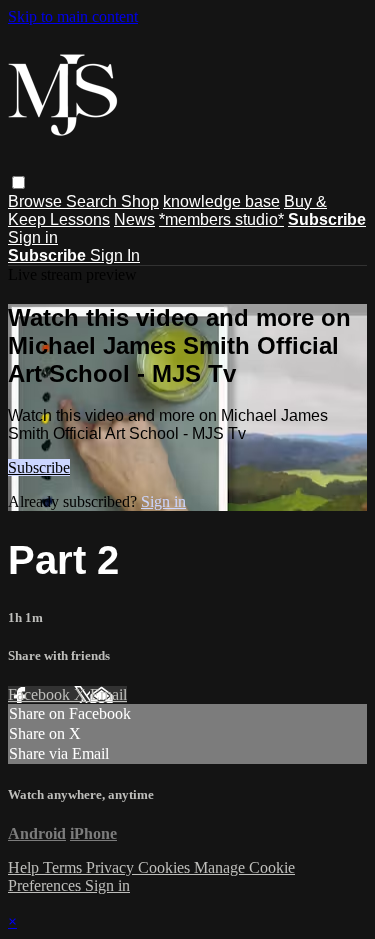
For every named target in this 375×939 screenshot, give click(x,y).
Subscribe (39, 467)
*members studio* (221, 219)
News (134, 219)
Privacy (112, 867)
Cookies (166, 867)
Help (25, 867)
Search (93, 201)
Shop (140, 201)
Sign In (115, 255)
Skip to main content (73, 16)
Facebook (41, 694)
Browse (37, 201)
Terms (64, 867)
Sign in (33, 237)
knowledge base (221, 201)
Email (108, 694)
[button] (18, 182)
